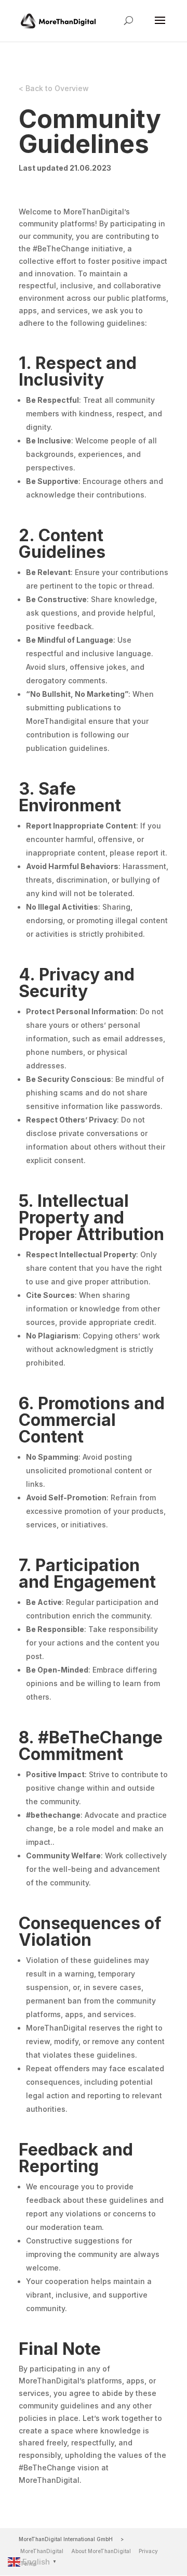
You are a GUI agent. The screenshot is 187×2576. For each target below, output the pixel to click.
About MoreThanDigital (101, 2551)
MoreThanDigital (42, 2551)
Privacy (148, 2551)
